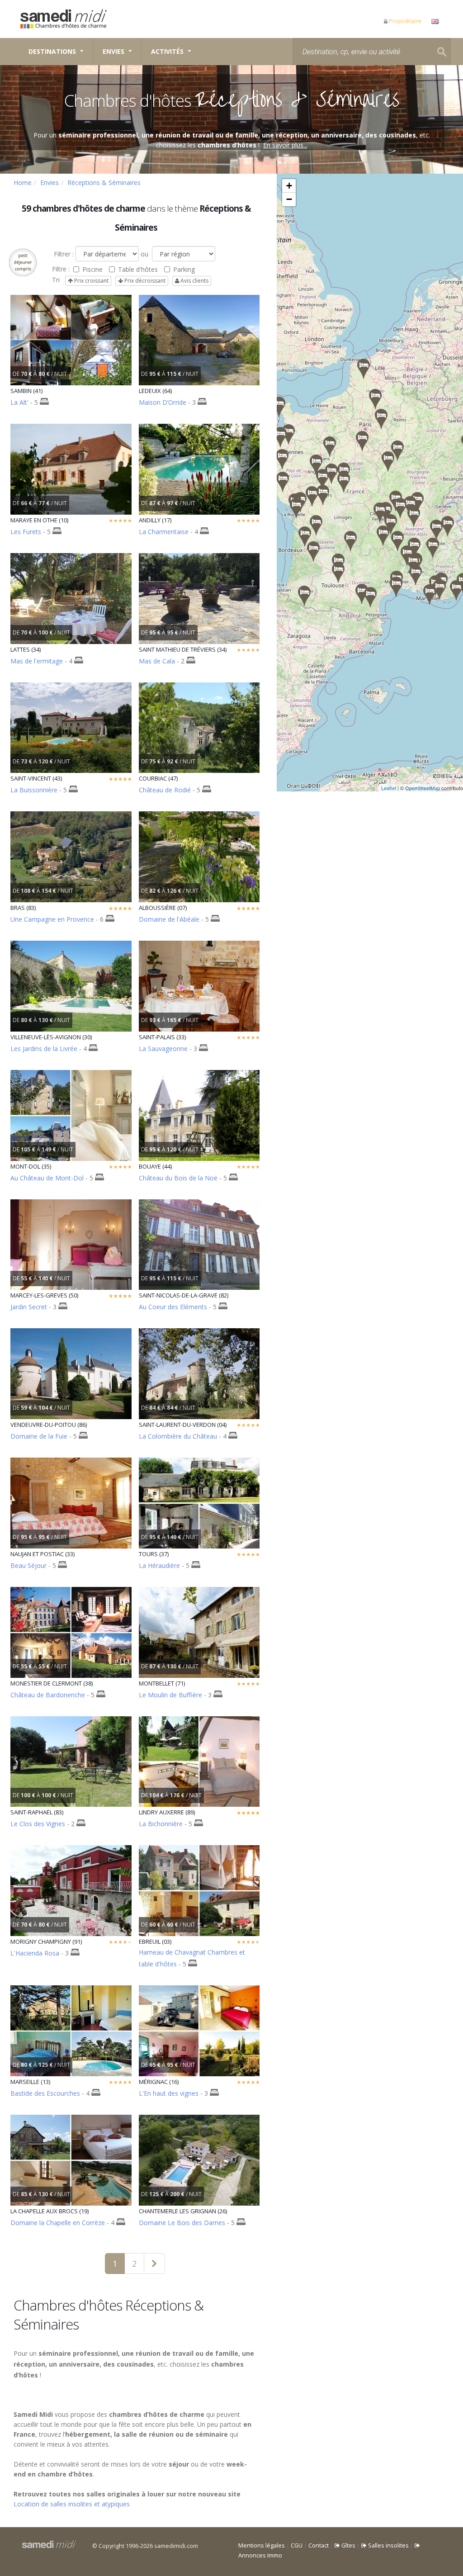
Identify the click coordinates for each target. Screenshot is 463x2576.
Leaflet (389, 788)
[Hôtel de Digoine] (413, 564)
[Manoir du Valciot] (279, 407)
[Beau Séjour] (313, 552)
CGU (297, 2545)
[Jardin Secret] (288, 434)
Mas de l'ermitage (37, 661)
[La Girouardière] (316, 465)
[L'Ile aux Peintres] (381, 419)
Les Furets (26, 532)
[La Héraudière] (331, 474)
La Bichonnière (161, 1824)
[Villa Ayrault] (312, 496)
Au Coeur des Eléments (173, 1307)
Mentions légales (262, 2545)
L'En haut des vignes (169, 2093)
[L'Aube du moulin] (414, 517)
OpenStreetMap (423, 788)
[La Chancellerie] (322, 479)
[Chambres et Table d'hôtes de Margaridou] (383, 536)
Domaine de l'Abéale (169, 919)
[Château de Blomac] (370, 597)
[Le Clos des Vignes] (456, 590)
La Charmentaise (164, 532)
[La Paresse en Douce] (391, 524)
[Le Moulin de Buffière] (417, 502)
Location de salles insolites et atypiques (72, 2504)
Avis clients (194, 281)
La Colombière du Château (178, 1436)
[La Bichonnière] (388, 462)
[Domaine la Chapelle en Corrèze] (350, 541)
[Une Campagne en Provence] (439, 590)
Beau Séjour (28, 1565)
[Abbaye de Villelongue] (362, 594)
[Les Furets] (397, 451)
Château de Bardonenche (48, 1695)
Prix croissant (91, 281)
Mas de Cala (157, 661)
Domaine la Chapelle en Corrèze (58, 2223)
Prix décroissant (144, 281)
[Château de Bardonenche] (433, 548)
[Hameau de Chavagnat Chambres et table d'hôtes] (380, 513)
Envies (113, 51)
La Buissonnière (34, 790)
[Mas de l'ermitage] (396, 587)
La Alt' (19, 402)
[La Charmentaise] (296, 508)
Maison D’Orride (163, 402)
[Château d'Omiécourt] (375, 399)
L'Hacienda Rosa (35, 1953)
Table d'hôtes (138, 269)
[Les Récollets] (400, 508)
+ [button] (289, 186)
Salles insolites (388, 2545)
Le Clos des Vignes (38, 1824)
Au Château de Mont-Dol (47, 1178)
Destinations (52, 51)
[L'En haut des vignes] (316, 525)
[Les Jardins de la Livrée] (416, 575)
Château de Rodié (165, 790)
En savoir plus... (285, 145)
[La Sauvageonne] (305, 537)
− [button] (289, 199)
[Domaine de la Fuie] (323, 495)
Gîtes (348, 2545)
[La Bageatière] (436, 530)
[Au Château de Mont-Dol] (280, 437)
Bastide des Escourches (45, 2093)
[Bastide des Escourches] (430, 594)
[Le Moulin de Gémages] (330, 447)
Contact (319, 2545)
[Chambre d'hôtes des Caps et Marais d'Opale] (364, 369)
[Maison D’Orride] (304, 596)
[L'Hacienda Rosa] (362, 441)
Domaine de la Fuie (39, 1436)
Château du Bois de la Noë (178, 1178)
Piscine (92, 269)
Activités (167, 51)
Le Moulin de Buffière (170, 1695)
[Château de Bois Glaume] (282, 459)
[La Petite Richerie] (344, 482)
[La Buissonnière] (397, 541)
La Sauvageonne (163, 1049)
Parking (184, 269)
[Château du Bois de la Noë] (283, 482)
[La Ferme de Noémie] (448, 526)
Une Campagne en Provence (52, 919)
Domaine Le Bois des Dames (182, 2223)
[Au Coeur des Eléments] (338, 573)
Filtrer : (63, 254)
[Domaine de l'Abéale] (414, 548)
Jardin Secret (29, 1307)
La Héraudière (159, 1565)
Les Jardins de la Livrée (44, 1049)
